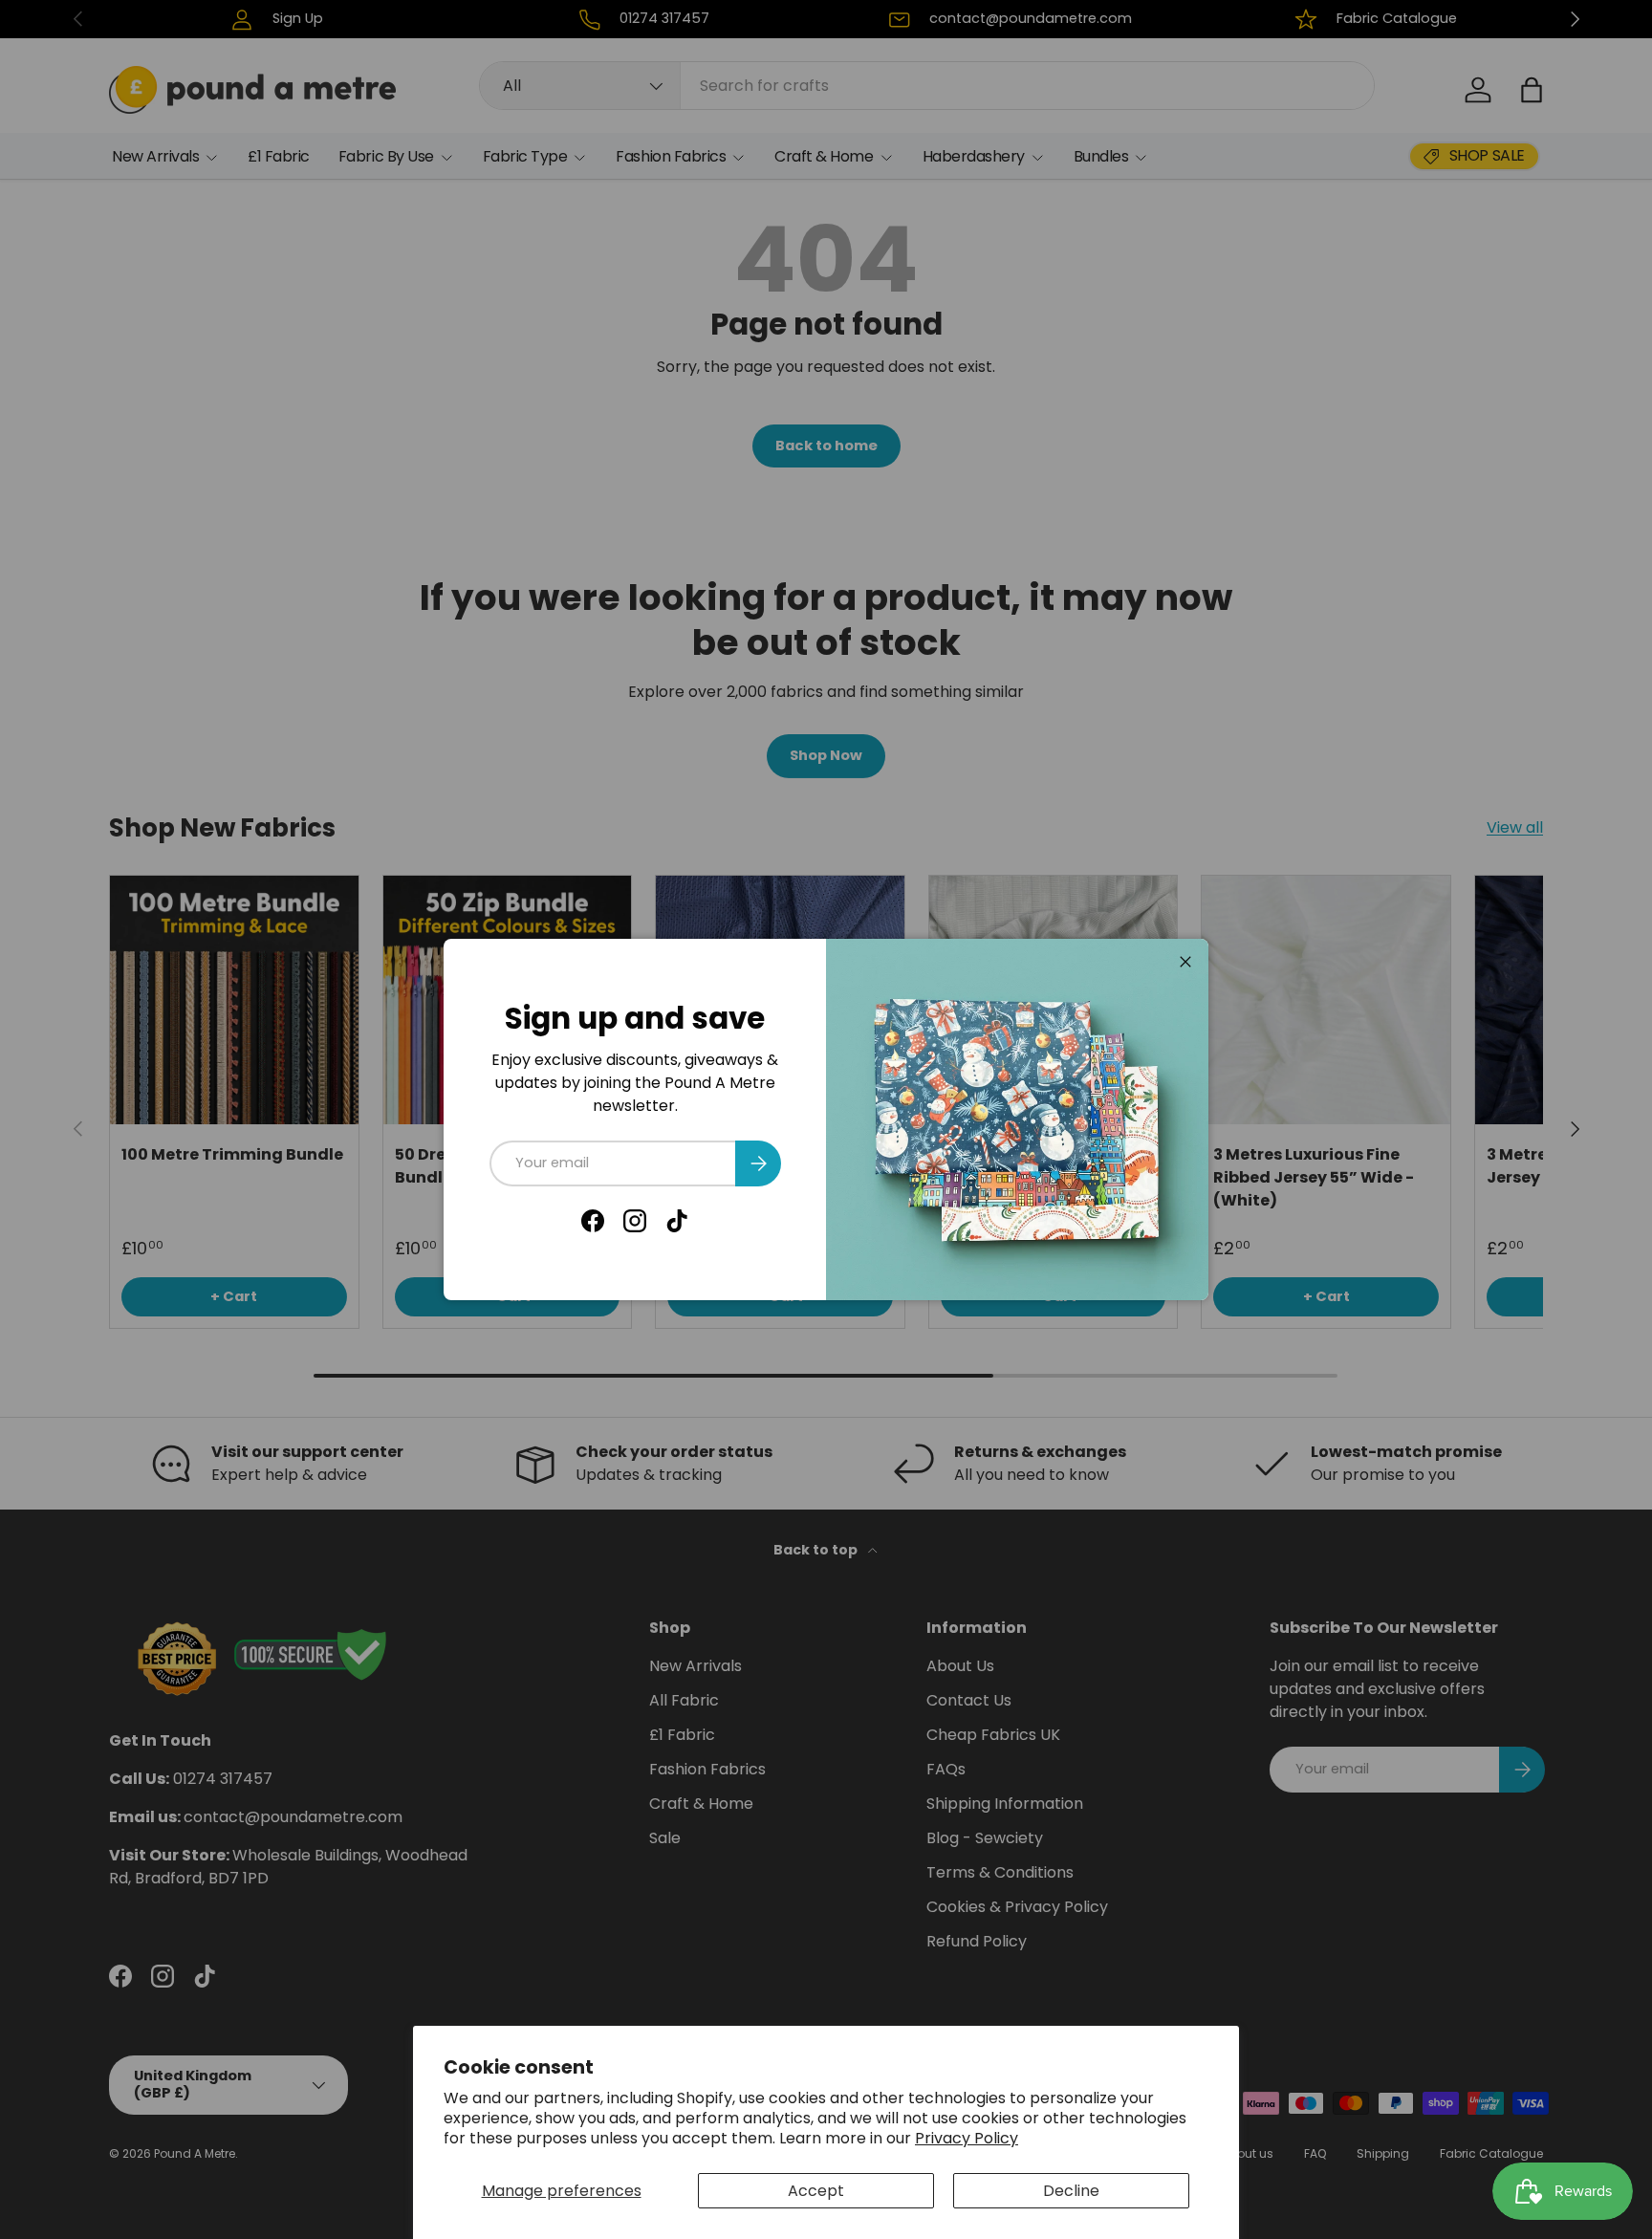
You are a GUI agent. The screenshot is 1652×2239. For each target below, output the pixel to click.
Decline (1071, 2191)
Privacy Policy (967, 2138)
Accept (816, 2191)
